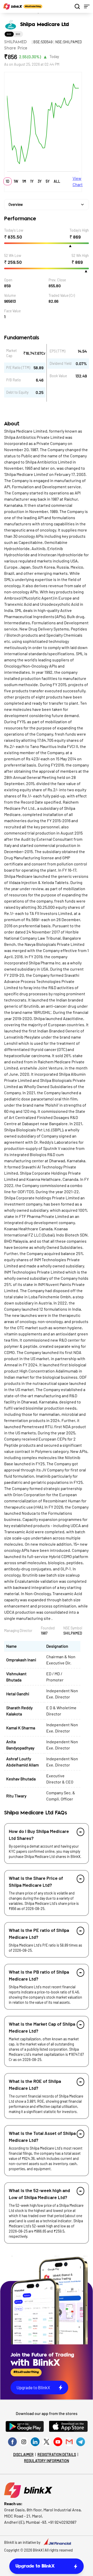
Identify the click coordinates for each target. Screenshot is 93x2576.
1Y (32, 181)
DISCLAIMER (23, 2455)
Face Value (12, 311)
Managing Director (18, 1631)
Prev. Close (57, 280)
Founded (48, 1628)
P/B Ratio (14, 380)
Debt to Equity (17, 392)
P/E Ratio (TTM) (18, 368)
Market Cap (11, 353)
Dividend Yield (61, 363)
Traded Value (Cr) (62, 295)
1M (24, 181)
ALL (57, 181)
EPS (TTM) (57, 351)
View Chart (78, 181)
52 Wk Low (13, 255)
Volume (10, 295)
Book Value (58, 376)
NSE (9, 34)
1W (16, 181)
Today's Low (14, 230)
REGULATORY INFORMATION (47, 2461)
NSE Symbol (73, 1628)
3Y (40, 181)
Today (54, 57)
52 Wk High (80, 255)
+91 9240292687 (62, 2522)
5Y (48, 181)
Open (8, 280)
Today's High (79, 230)
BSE (18, 34)
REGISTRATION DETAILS (57, 2455)
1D (7, 181)
